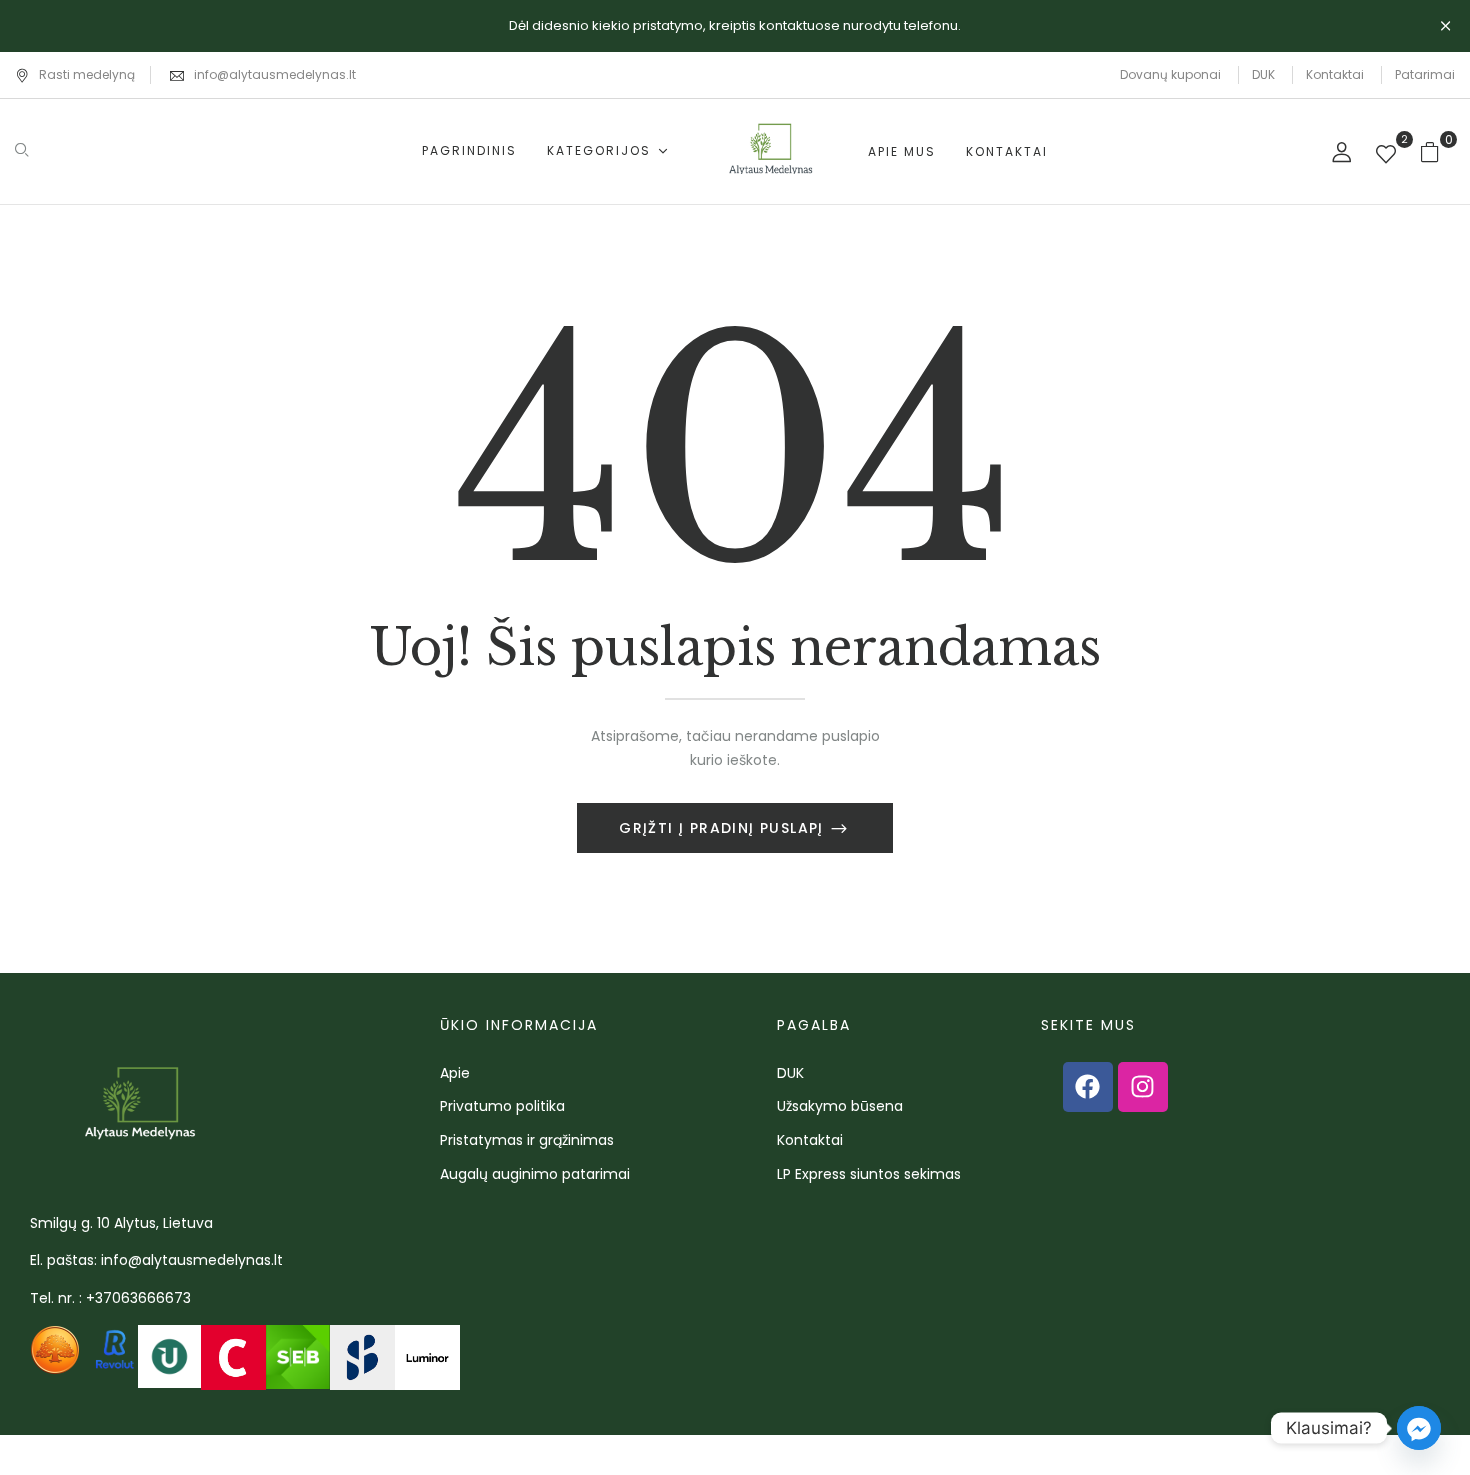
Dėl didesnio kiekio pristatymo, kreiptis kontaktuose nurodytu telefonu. (735, 25)
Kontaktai (1335, 74)
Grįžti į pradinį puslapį (724, 828)
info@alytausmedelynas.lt (275, 74)
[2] (1386, 156)
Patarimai (1425, 74)
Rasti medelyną (87, 74)
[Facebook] (1088, 1087)
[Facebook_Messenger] (1419, 1428)
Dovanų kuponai (1170, 74)
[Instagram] (1143, 1087)
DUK (1263, 74)
